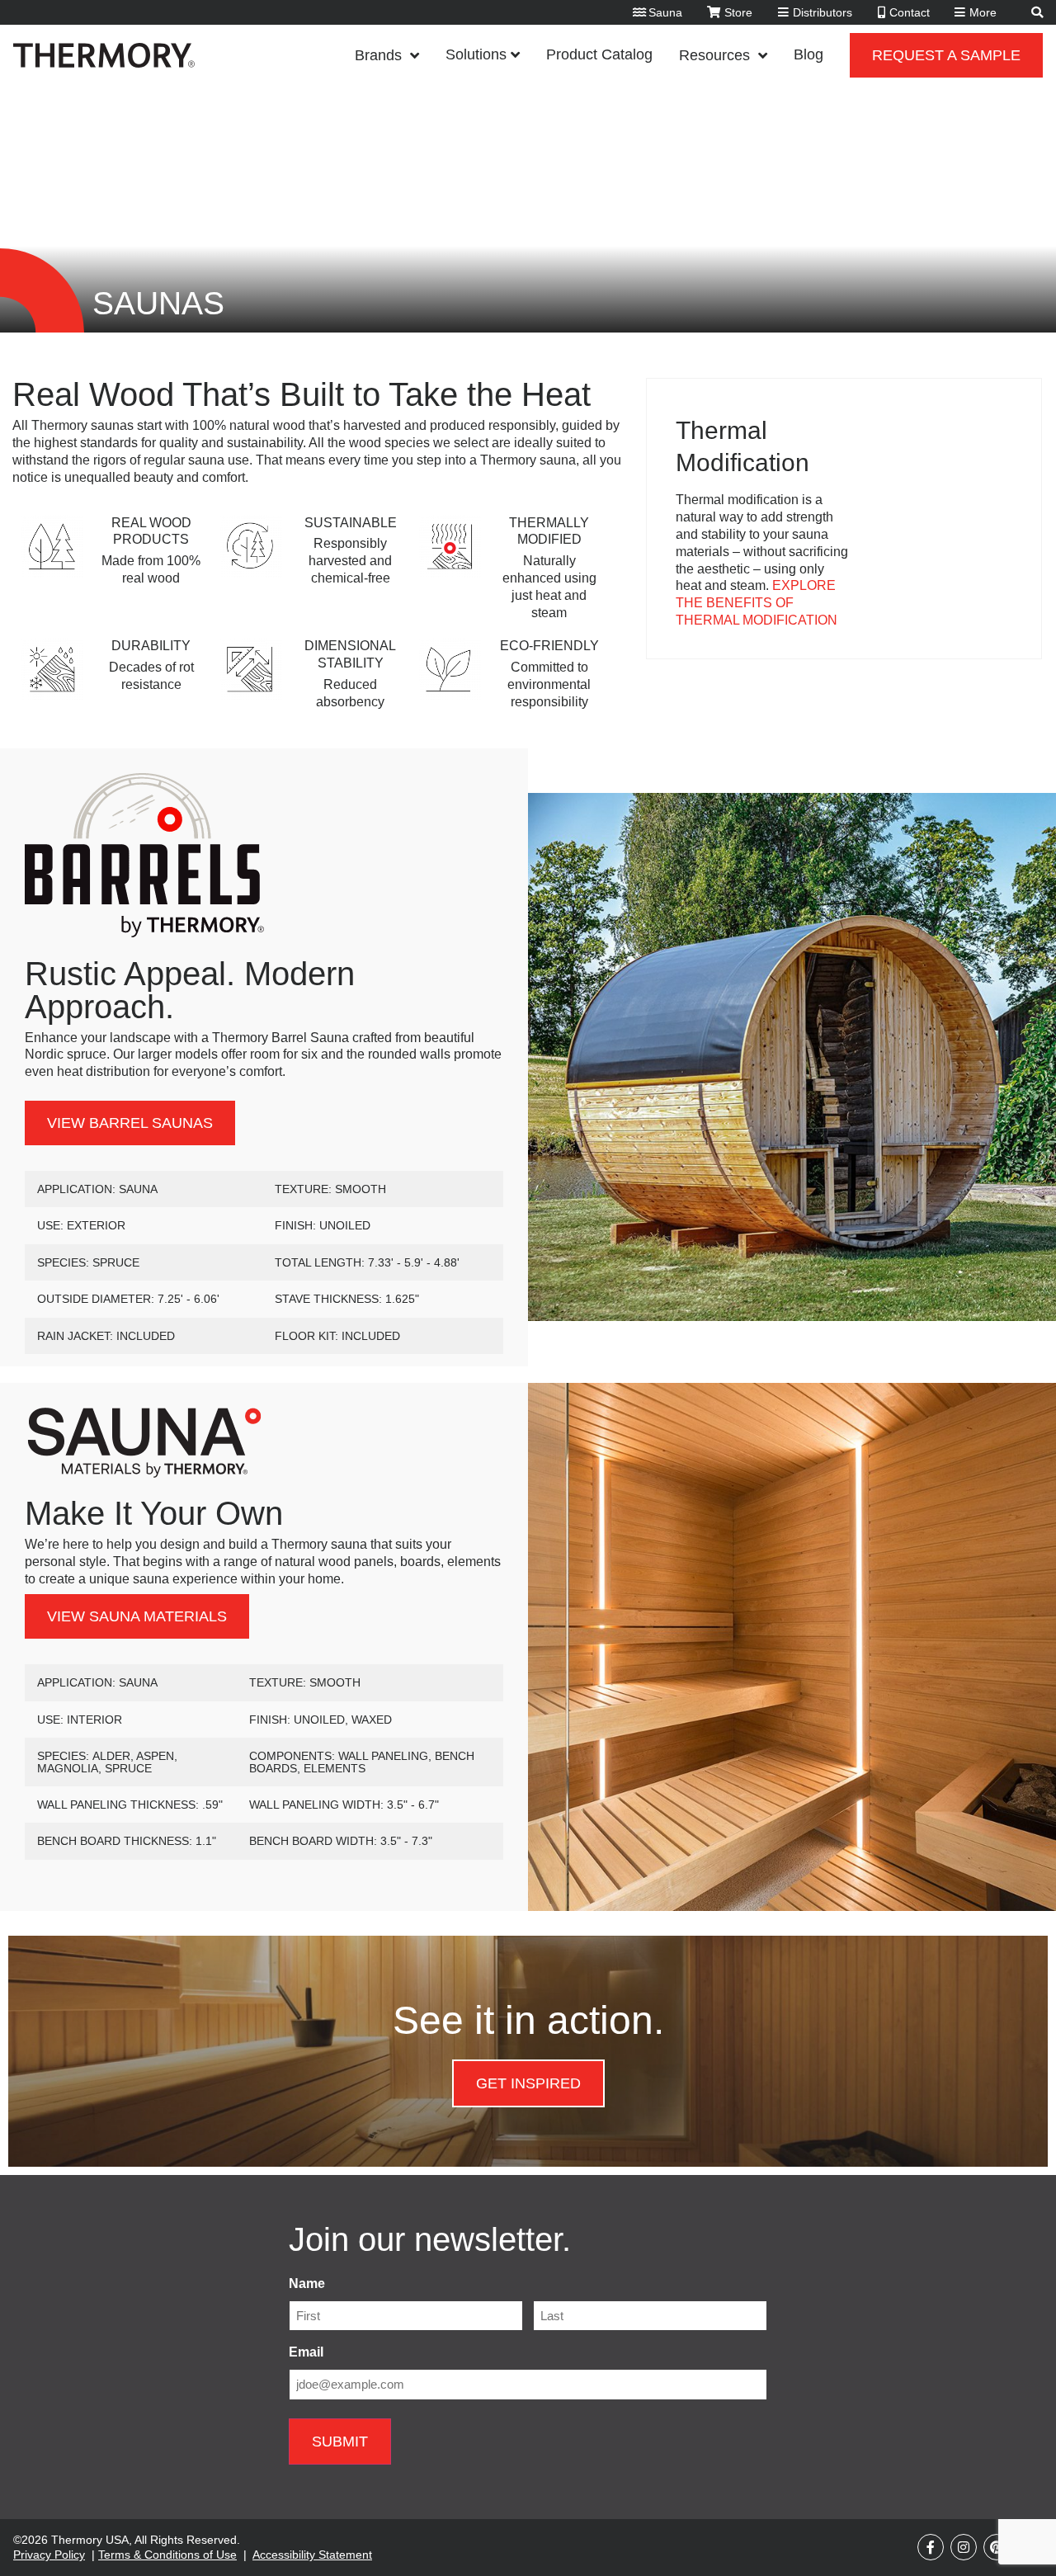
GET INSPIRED (528, 2083)
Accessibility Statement (312, 2555)
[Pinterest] (997, 2547)
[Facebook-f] (931, 2547)
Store (738, 12)
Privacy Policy (49, 2555)
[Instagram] (964, 2547)
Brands (378, 55)
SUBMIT (340, 2442)
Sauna (665, 12)
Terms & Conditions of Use (167, 2555)
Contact (910, 12)
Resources (714, 55)
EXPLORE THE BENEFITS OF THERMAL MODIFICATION (757, 603)
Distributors (823, 12)
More (983, 12)
